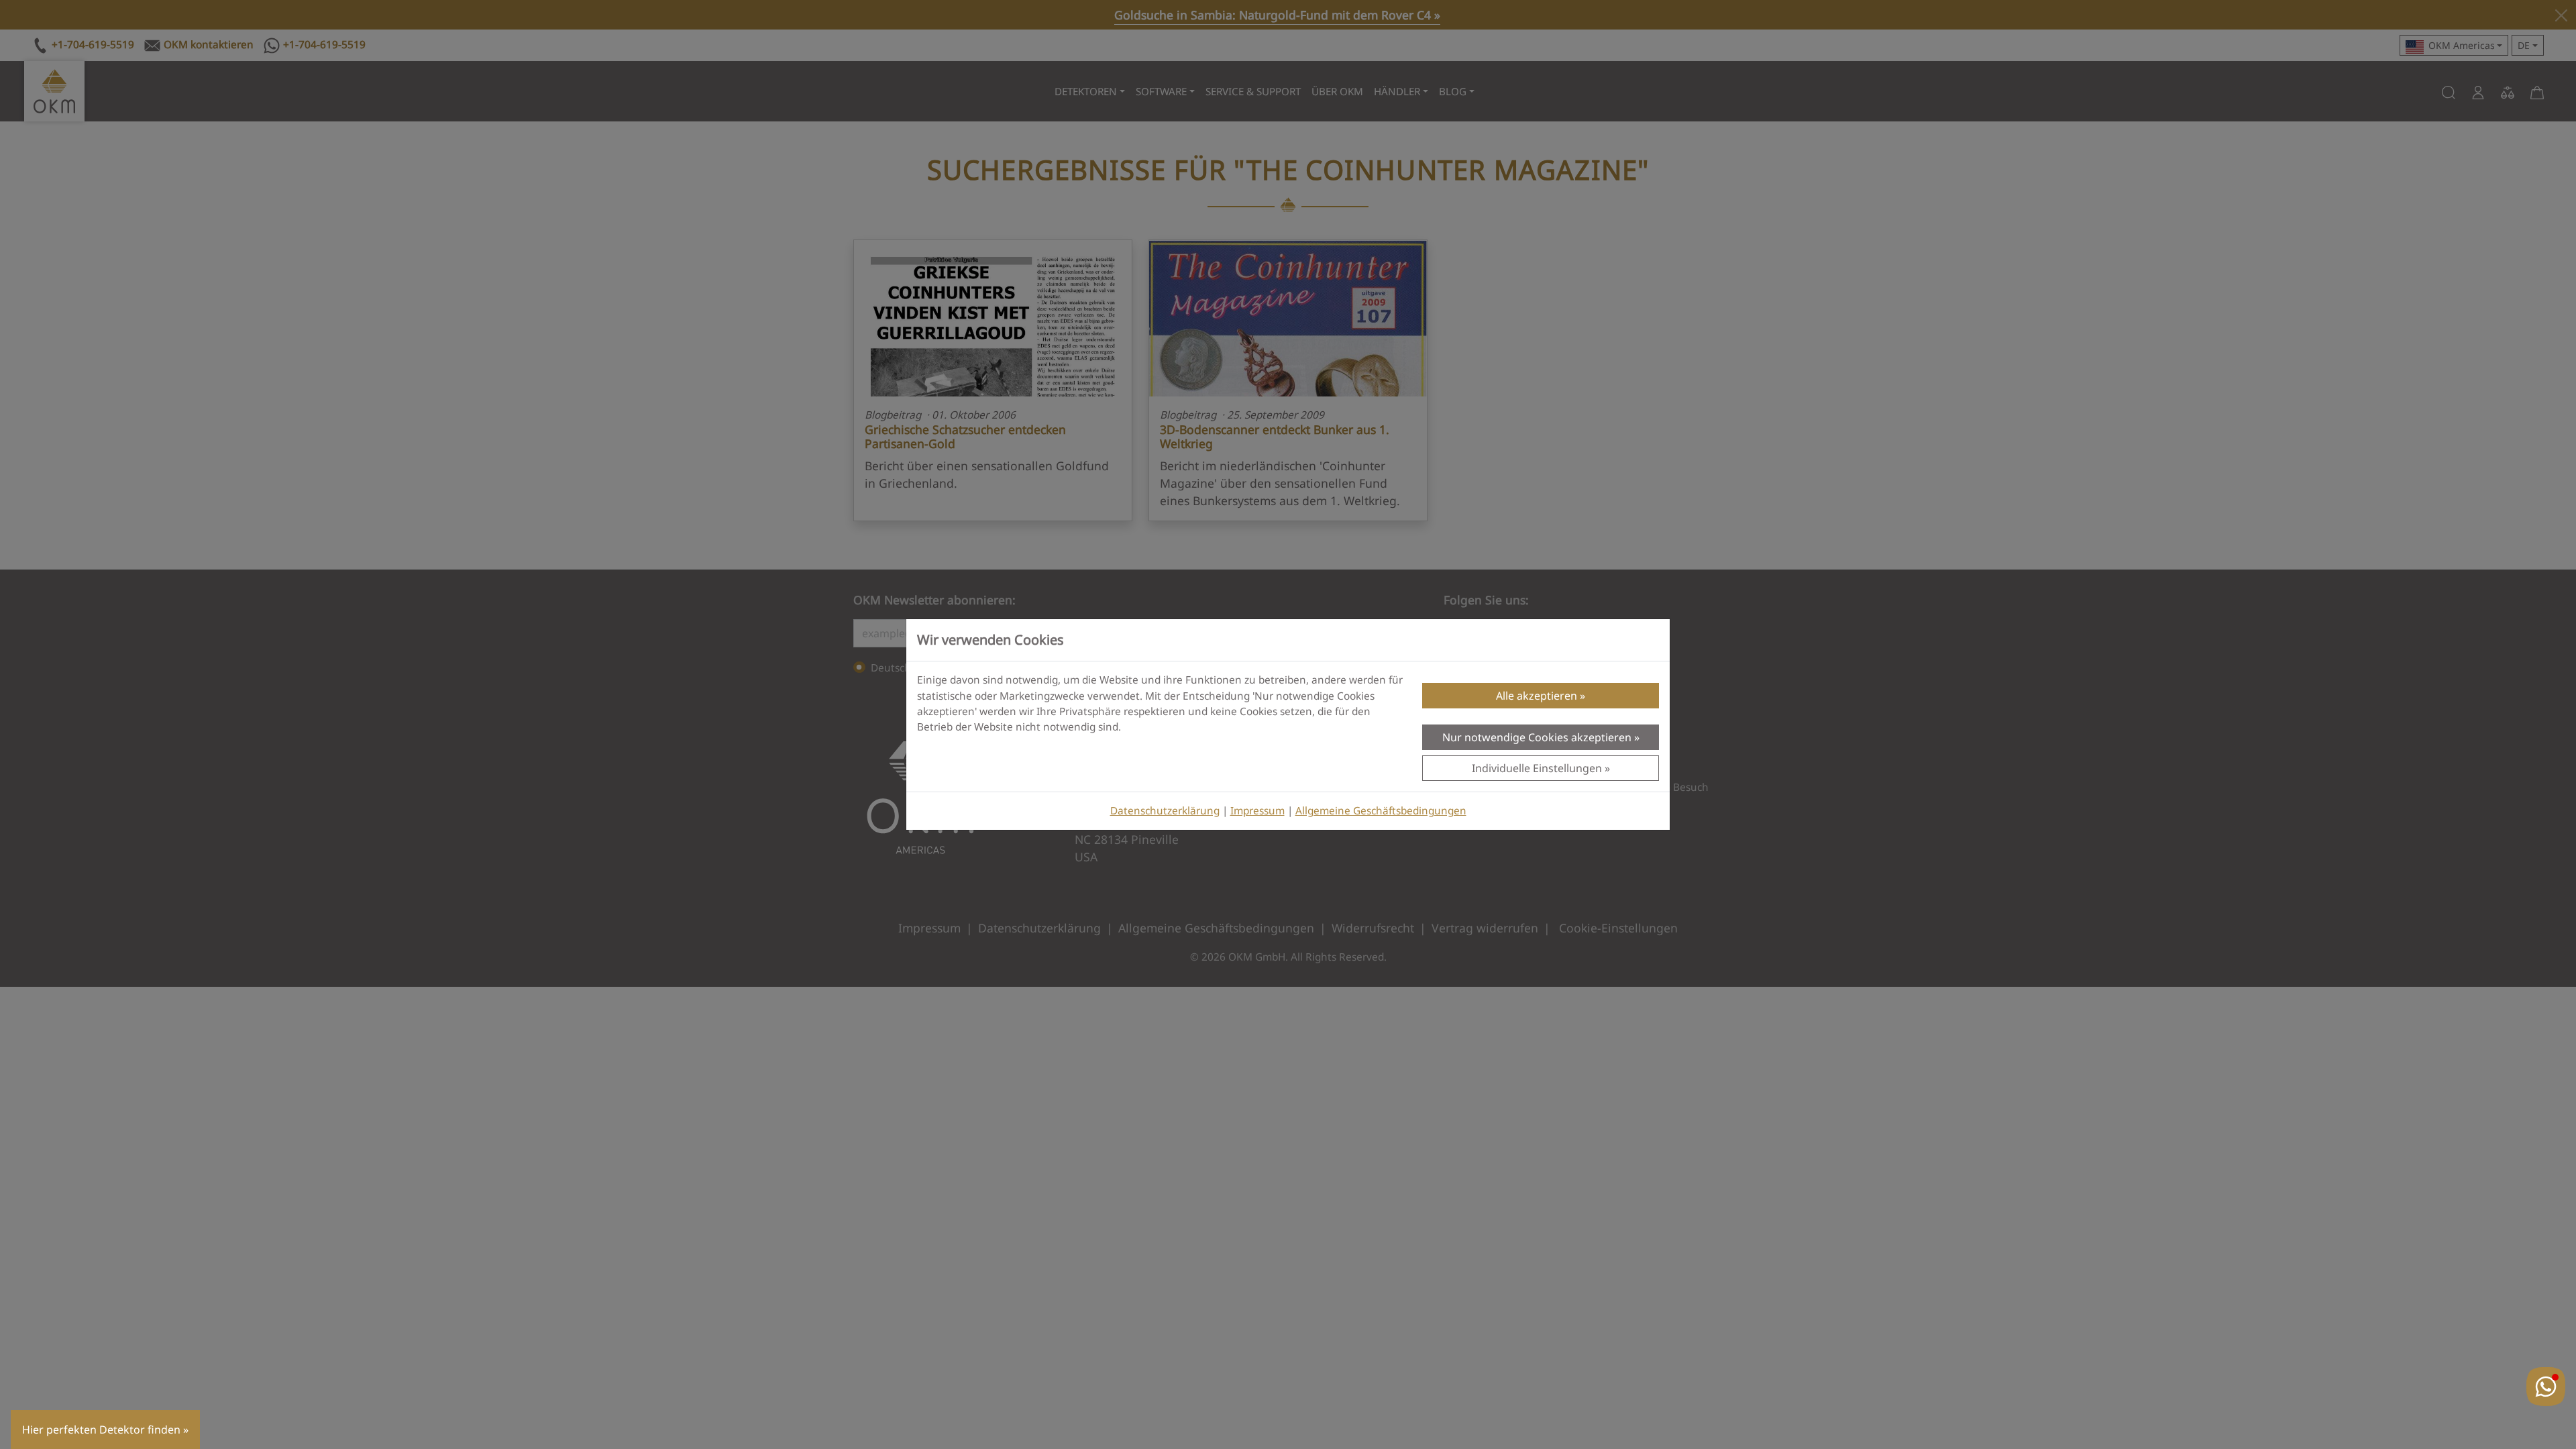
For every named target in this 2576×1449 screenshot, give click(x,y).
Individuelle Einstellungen (1537, 768)
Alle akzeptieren (1537, 696)
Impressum (1257, 811)
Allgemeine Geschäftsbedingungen (1381, 811)
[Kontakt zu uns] (2546, 1387)
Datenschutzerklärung (1165, 811)
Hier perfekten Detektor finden (101, 1430)
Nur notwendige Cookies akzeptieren (1537, 737)
